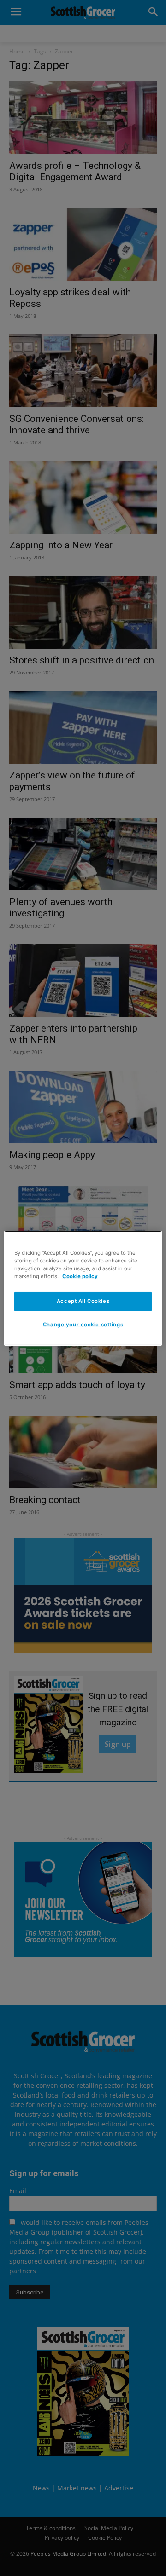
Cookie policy (80, 1276)
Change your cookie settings (83, 1325)
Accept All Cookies (83, 1301)
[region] (83, 1288)
